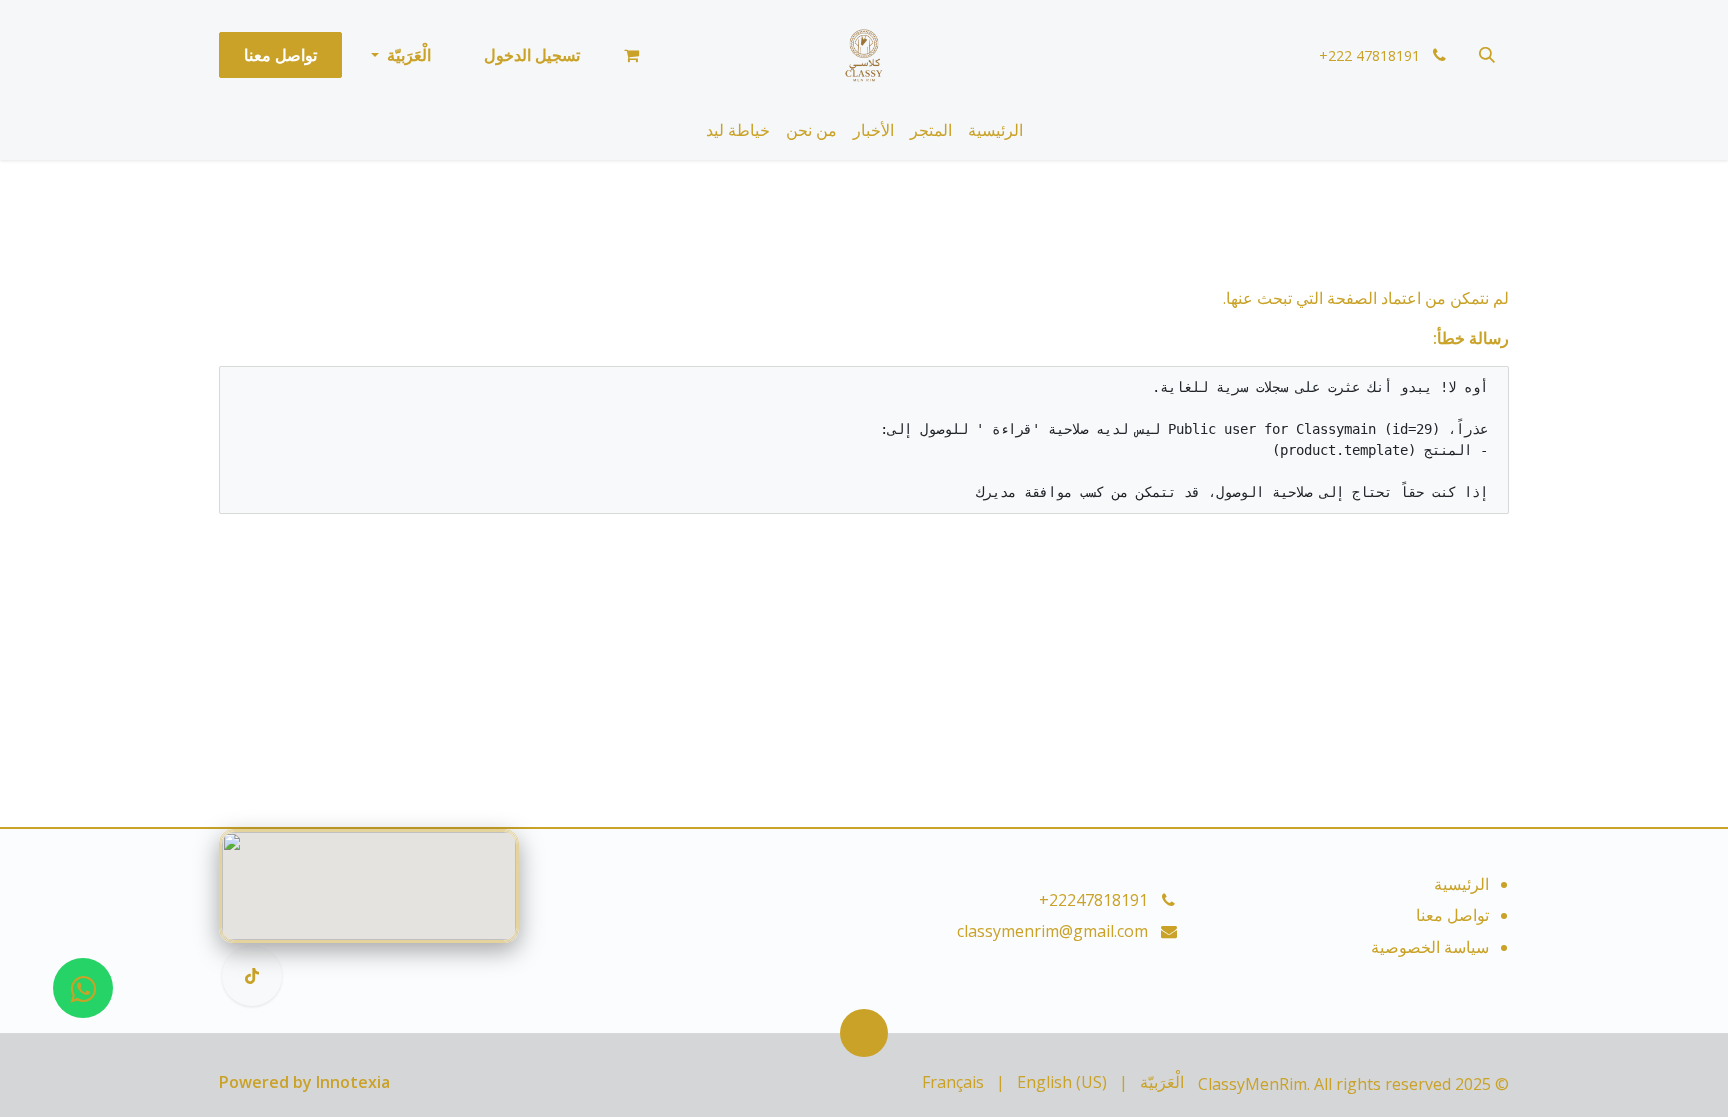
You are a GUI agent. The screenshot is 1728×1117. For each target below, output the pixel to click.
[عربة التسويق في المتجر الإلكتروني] (631, 55)
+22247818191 (1093, 900)
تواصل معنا (280, 55)
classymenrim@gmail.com (1052, 931)
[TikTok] (252, 976)
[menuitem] (995, 130)
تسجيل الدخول (532, 55)
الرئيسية (1461, 884)
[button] (1487, 55)
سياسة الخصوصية (1430, 947)
